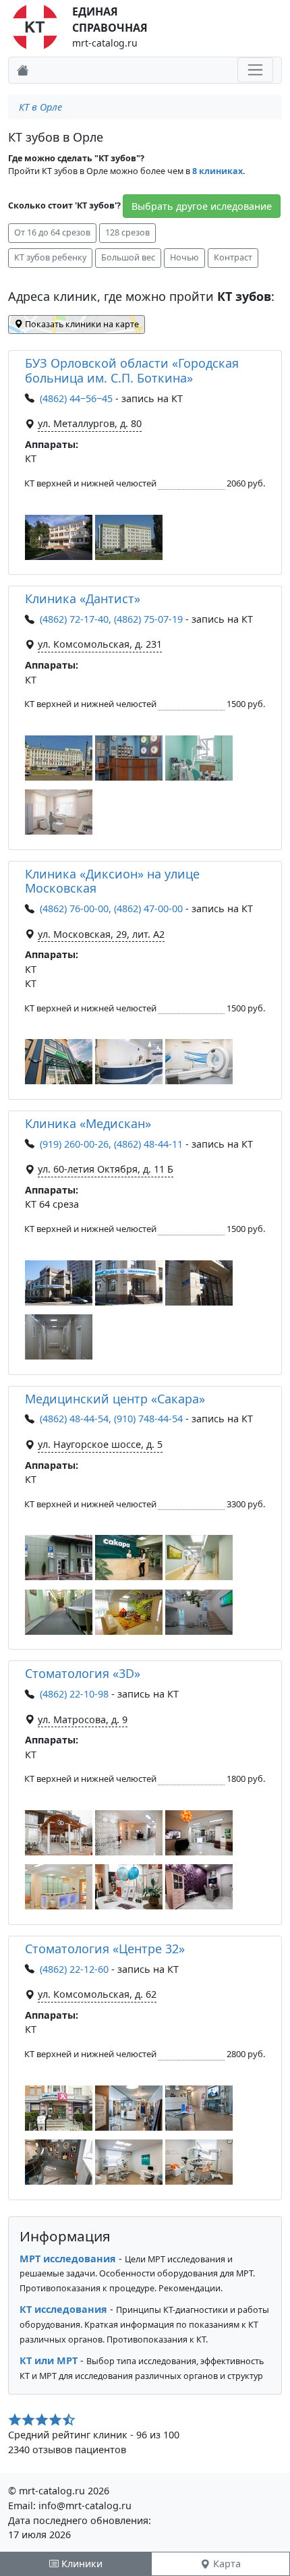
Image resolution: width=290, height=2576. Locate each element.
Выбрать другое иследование (202, 206)
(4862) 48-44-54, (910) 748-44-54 (111, 1419)
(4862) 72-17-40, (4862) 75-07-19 (111, 619)
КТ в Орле (40, 107)
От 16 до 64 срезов (52, 232)
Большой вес (128, 257)
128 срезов (127, 232)
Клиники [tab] (81, 2564)
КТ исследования (63, 2309)
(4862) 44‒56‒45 (76, 398)
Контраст (233, 257)
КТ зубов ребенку (50, 257)
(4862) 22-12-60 (74, 1969)
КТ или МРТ (49, 2360)
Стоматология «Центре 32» (105, 1949)
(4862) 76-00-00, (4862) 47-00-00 (111, 908)
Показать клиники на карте (81, 324)
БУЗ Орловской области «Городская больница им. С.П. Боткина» (132, 370)
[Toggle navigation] (255, 70)
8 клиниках (217, 171)
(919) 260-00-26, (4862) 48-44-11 (111, 1144)
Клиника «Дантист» (83, 598)
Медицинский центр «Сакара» (115, 1399)
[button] (59, 537)
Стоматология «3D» (83, 1673)
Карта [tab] (226, 2564)
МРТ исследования (68, 2259)
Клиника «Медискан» (88, 1123)
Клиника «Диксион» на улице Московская (112, 881)
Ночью (184, 257)
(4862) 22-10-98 (74, 1694)
